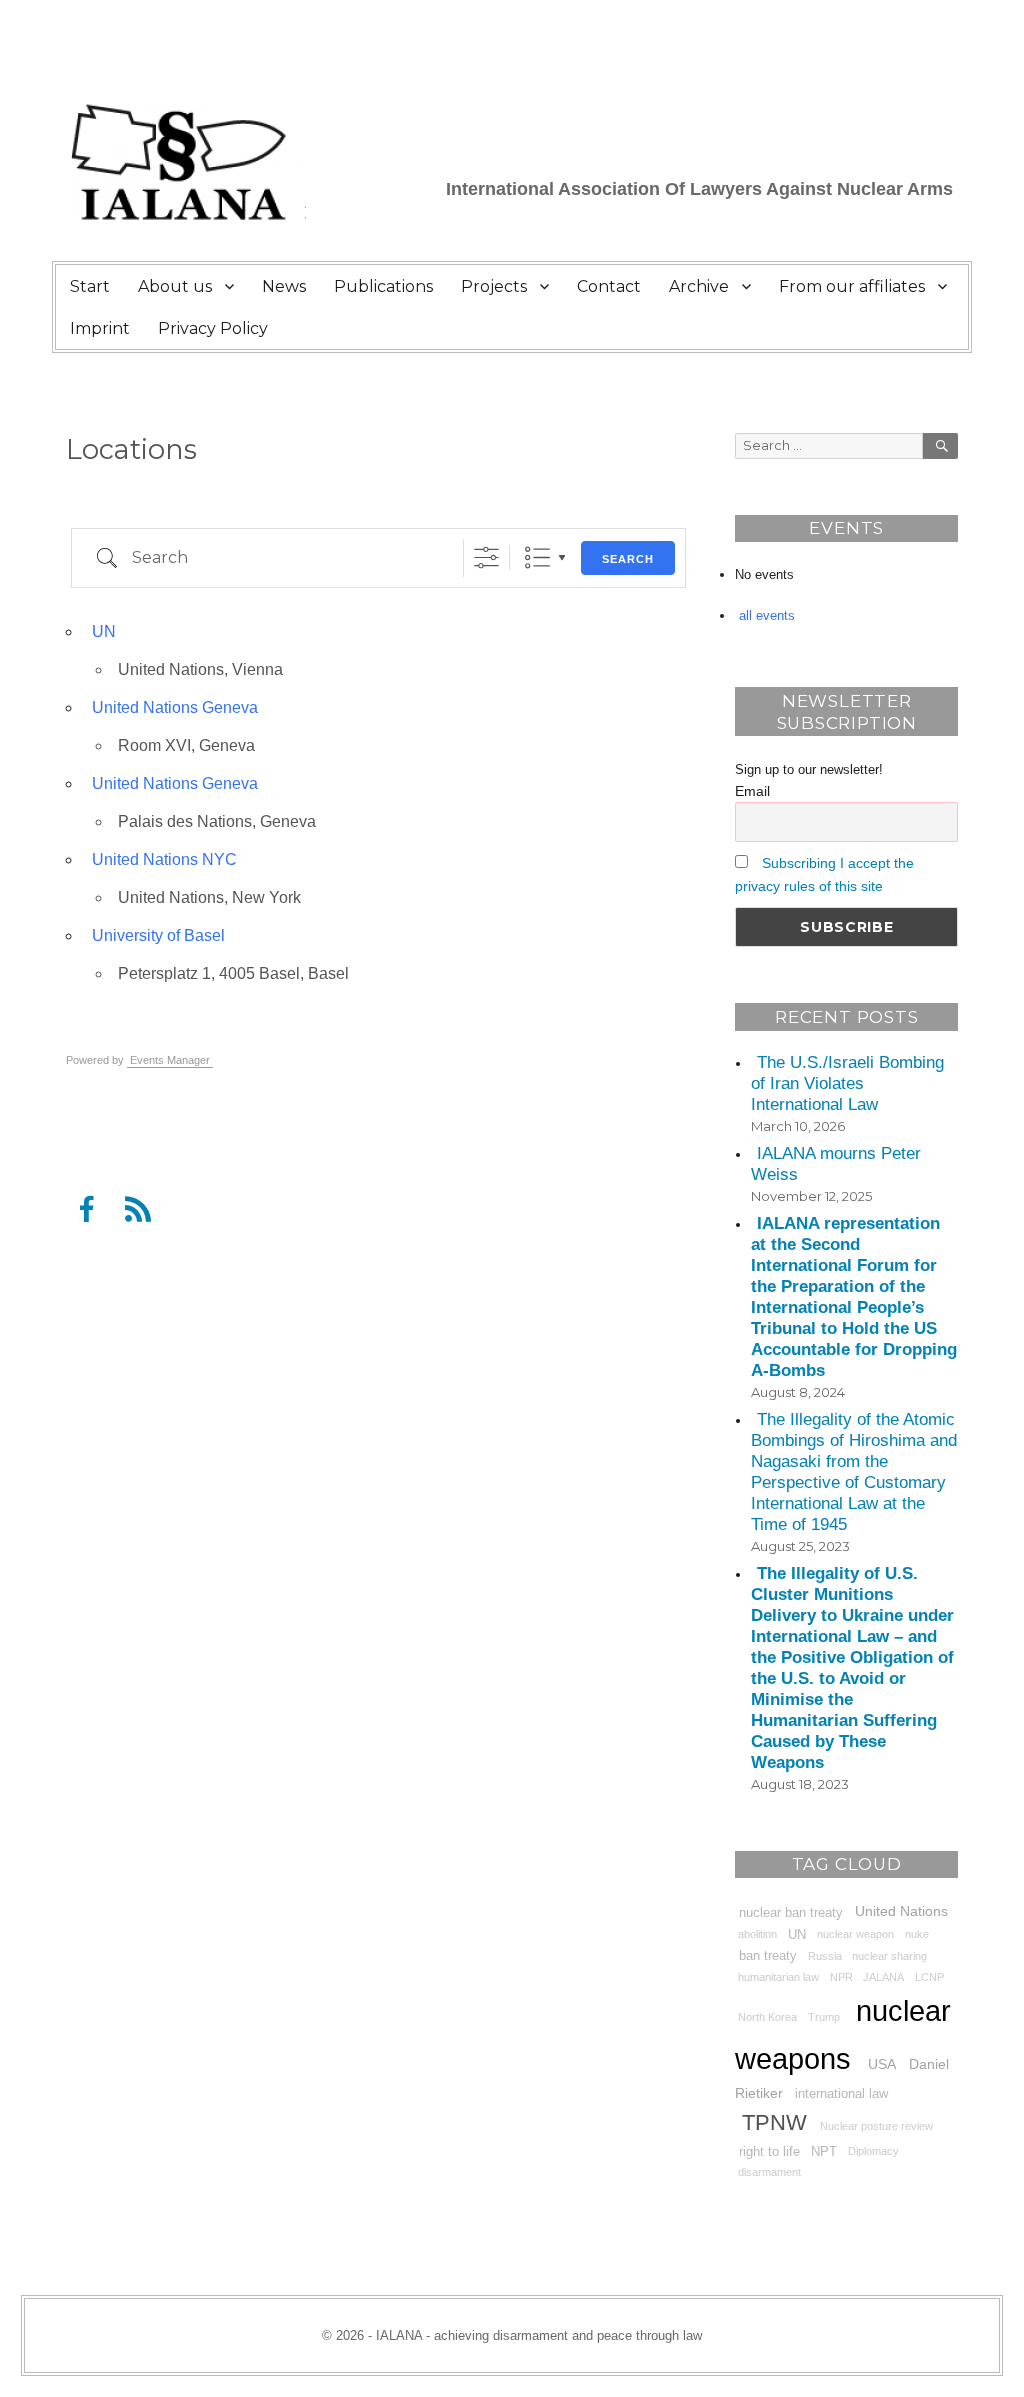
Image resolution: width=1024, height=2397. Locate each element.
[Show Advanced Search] (486, 557)
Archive (699, 286)
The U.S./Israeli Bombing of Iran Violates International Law (847, 1083)
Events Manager (170, 1060)
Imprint (100, 328)
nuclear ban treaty (791, 1912)
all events (767, 615)
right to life (769, 2151)
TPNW (774, 2122)
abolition (757, 1935)
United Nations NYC (164, 859)
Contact (609, 286)
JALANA (883, 1977)
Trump (824, 2017)
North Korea (767, 2017)
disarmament (769, 2173)
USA (882, 2063)
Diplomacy (873, 2151)
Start (90, 286)
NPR (841, 1977)
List (537, 557)
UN (104, 631)
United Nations (901, 1911)
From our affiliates (852, 286)
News (284, 286)
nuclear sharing (889, 1956)
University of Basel (158, 935)
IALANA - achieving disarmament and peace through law (539, 2335)
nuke (917, 1935)
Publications (383, 286)
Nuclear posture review (876, 2126)
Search (628, 559)
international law (841, 2094)
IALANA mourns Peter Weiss (835, 1164)
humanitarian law (778, 1977)
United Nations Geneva (175, 707)
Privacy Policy (213, 328)
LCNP (929, 1977)
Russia (825, 1956)
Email (752, 791)
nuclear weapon (855, 1935)
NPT (824, 2151)
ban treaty (768, 1956)
